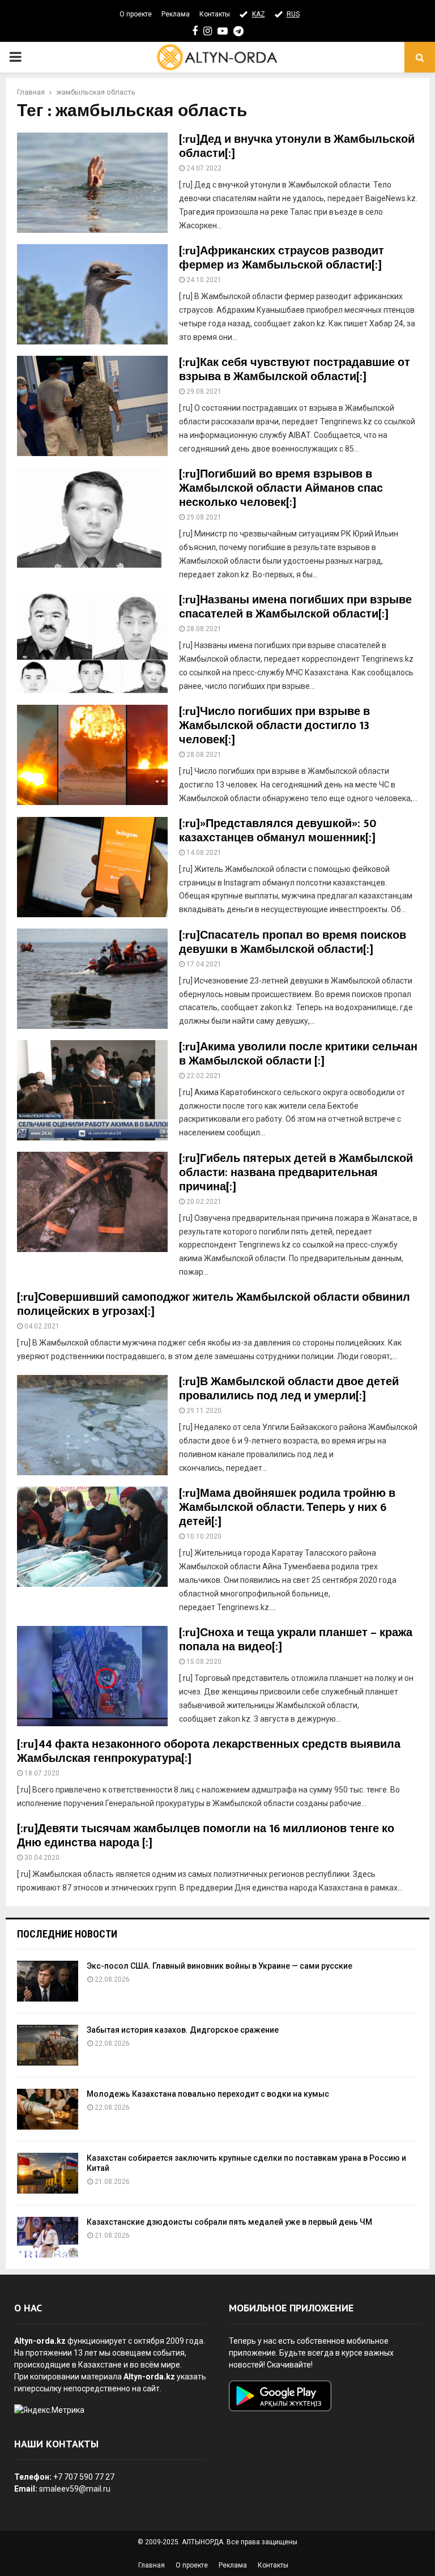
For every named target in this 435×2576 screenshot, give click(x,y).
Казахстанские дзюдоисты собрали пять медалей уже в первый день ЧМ (229, 2222)
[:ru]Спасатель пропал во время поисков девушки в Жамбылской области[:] (293, 942)
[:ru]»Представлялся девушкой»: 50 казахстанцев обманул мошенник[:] (278, 831)
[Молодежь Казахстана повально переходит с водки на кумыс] (48, 2109)
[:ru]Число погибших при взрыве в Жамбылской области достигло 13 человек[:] (274, 726)
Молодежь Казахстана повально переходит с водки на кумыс (208, 2094)
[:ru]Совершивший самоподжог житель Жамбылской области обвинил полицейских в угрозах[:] (214, 1304)
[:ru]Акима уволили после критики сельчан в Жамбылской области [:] (298, 1054)
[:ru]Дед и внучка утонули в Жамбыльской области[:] (297, 146)
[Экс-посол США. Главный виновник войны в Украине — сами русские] (48, 1981)
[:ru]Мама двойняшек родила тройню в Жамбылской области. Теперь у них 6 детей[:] (287, 1508)
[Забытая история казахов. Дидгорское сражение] (48, 2045)
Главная (152, 2565)
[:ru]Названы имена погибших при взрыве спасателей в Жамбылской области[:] (295, 607)
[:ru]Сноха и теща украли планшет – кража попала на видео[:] (296, 1640)
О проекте (136, 14)
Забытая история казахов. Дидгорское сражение (183, 2030)
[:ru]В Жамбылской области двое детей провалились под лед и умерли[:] (289, 1389)
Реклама (176, 14)
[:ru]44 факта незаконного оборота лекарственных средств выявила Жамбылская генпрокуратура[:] (209, 1751)
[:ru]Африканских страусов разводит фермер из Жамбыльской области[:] (282, 258)
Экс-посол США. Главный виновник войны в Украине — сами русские (219, 1966)
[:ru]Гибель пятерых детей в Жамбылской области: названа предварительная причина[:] (296, 1173)
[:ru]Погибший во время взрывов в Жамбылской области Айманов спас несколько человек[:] (281, 488)
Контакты (215, 14)
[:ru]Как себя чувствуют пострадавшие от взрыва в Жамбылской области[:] (295, 370)
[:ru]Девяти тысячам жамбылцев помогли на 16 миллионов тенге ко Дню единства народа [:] (206, 1836)
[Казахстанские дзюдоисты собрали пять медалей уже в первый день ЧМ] (48, 2237)
